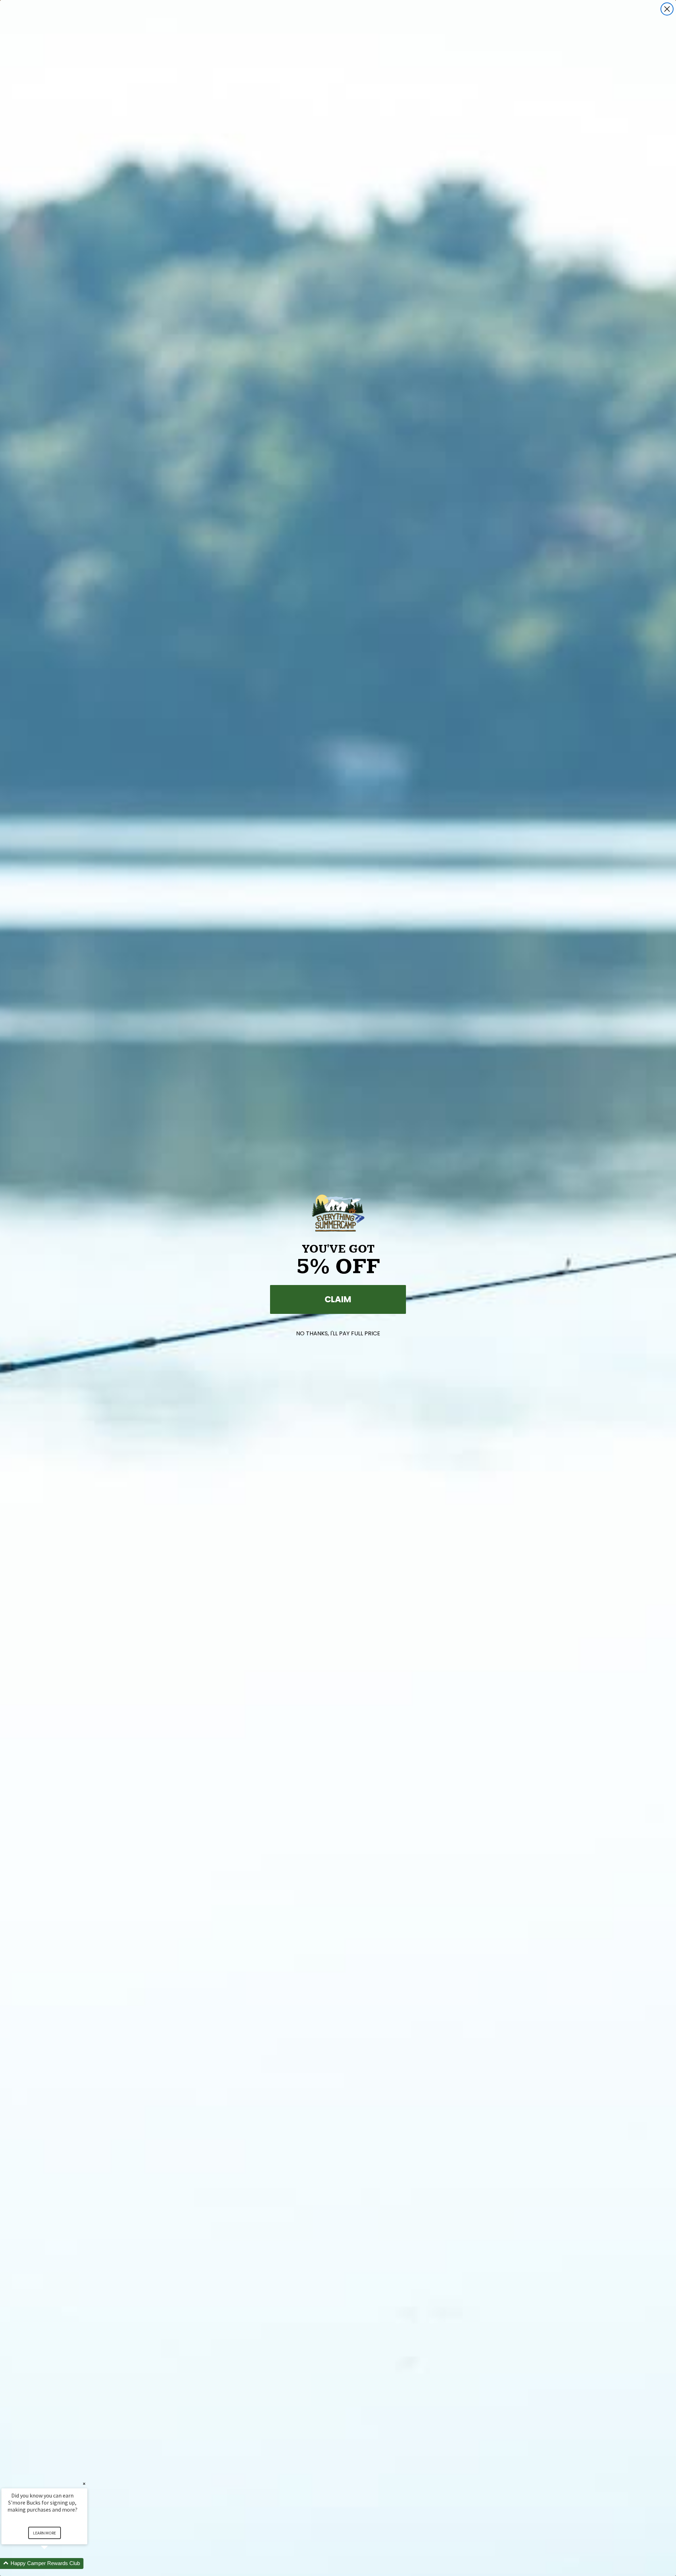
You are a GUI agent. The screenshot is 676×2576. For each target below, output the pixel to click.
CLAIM (338, 1299)
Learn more (45, 2533)
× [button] (84, 2484)
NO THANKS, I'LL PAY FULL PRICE (338, 1333)
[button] (53, 2564)
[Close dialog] (667, 9)
